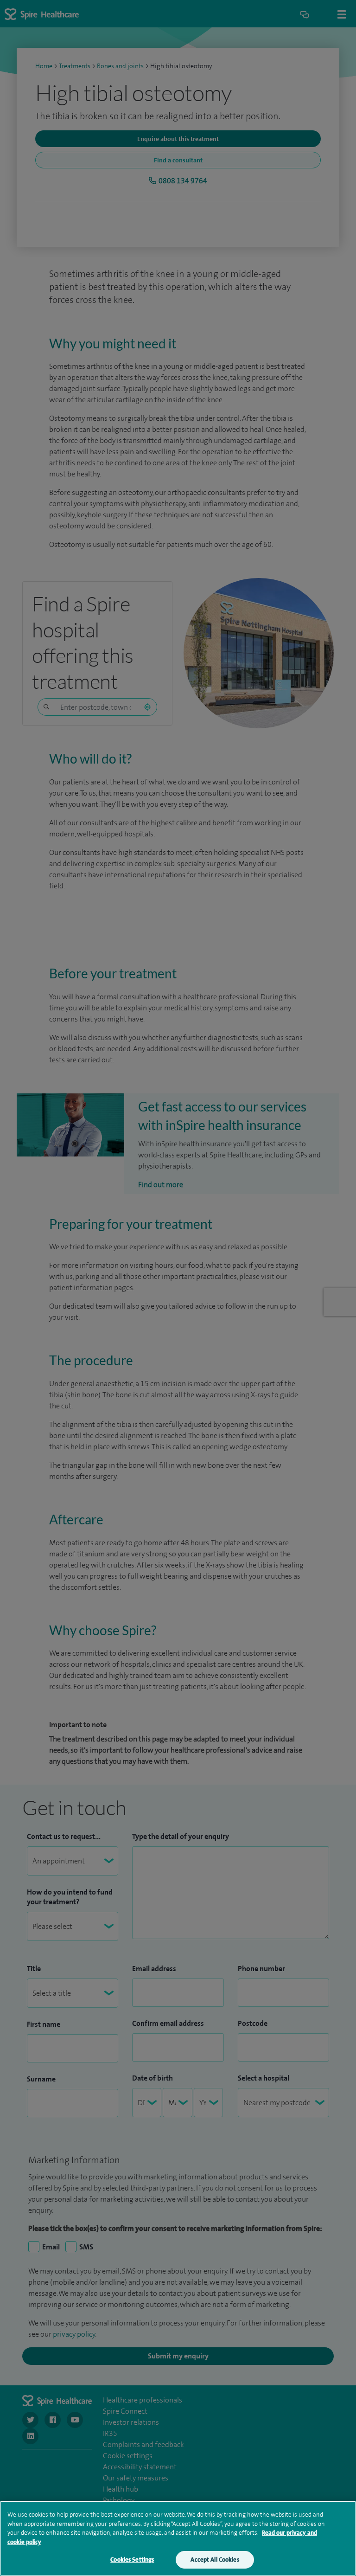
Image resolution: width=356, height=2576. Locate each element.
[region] (178, 2538)
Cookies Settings (132, 2560)
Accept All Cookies (215, 2560)
